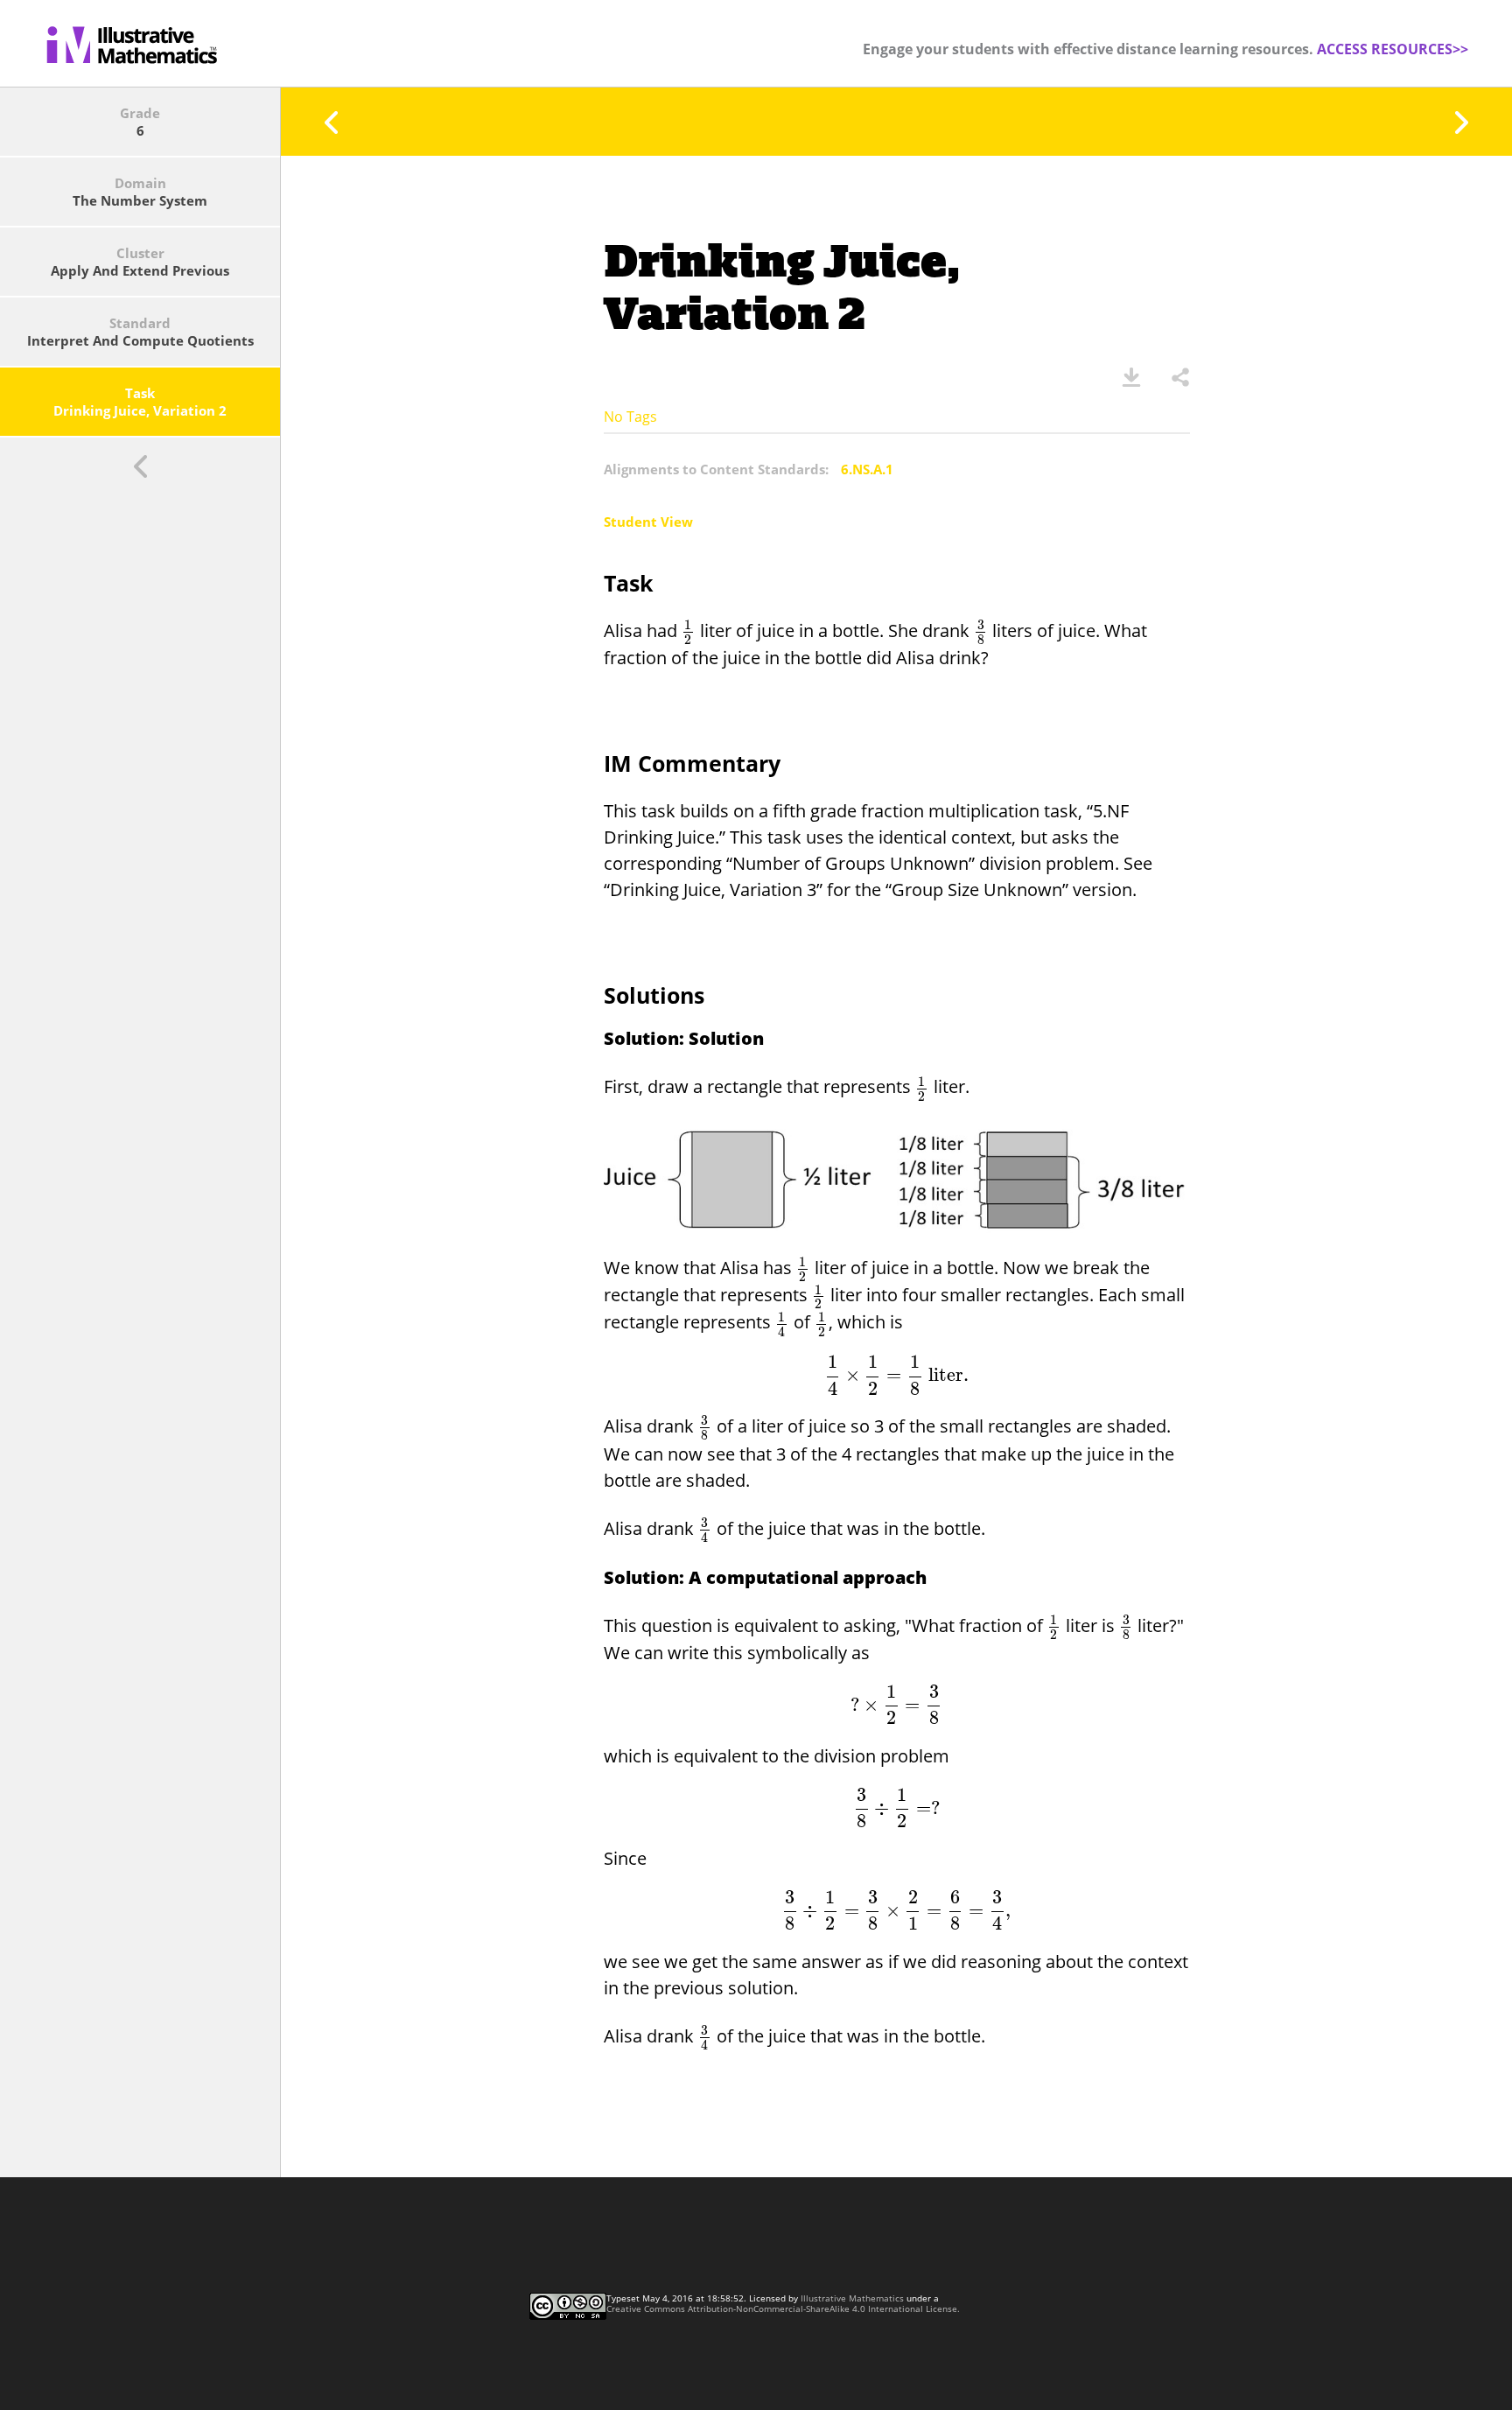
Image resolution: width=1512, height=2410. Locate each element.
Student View (648, 522)
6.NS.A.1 (867, 469)
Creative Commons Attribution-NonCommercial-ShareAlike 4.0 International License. (783, 2308)
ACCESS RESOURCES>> (1393, 49)
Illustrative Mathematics (852, 2298)
